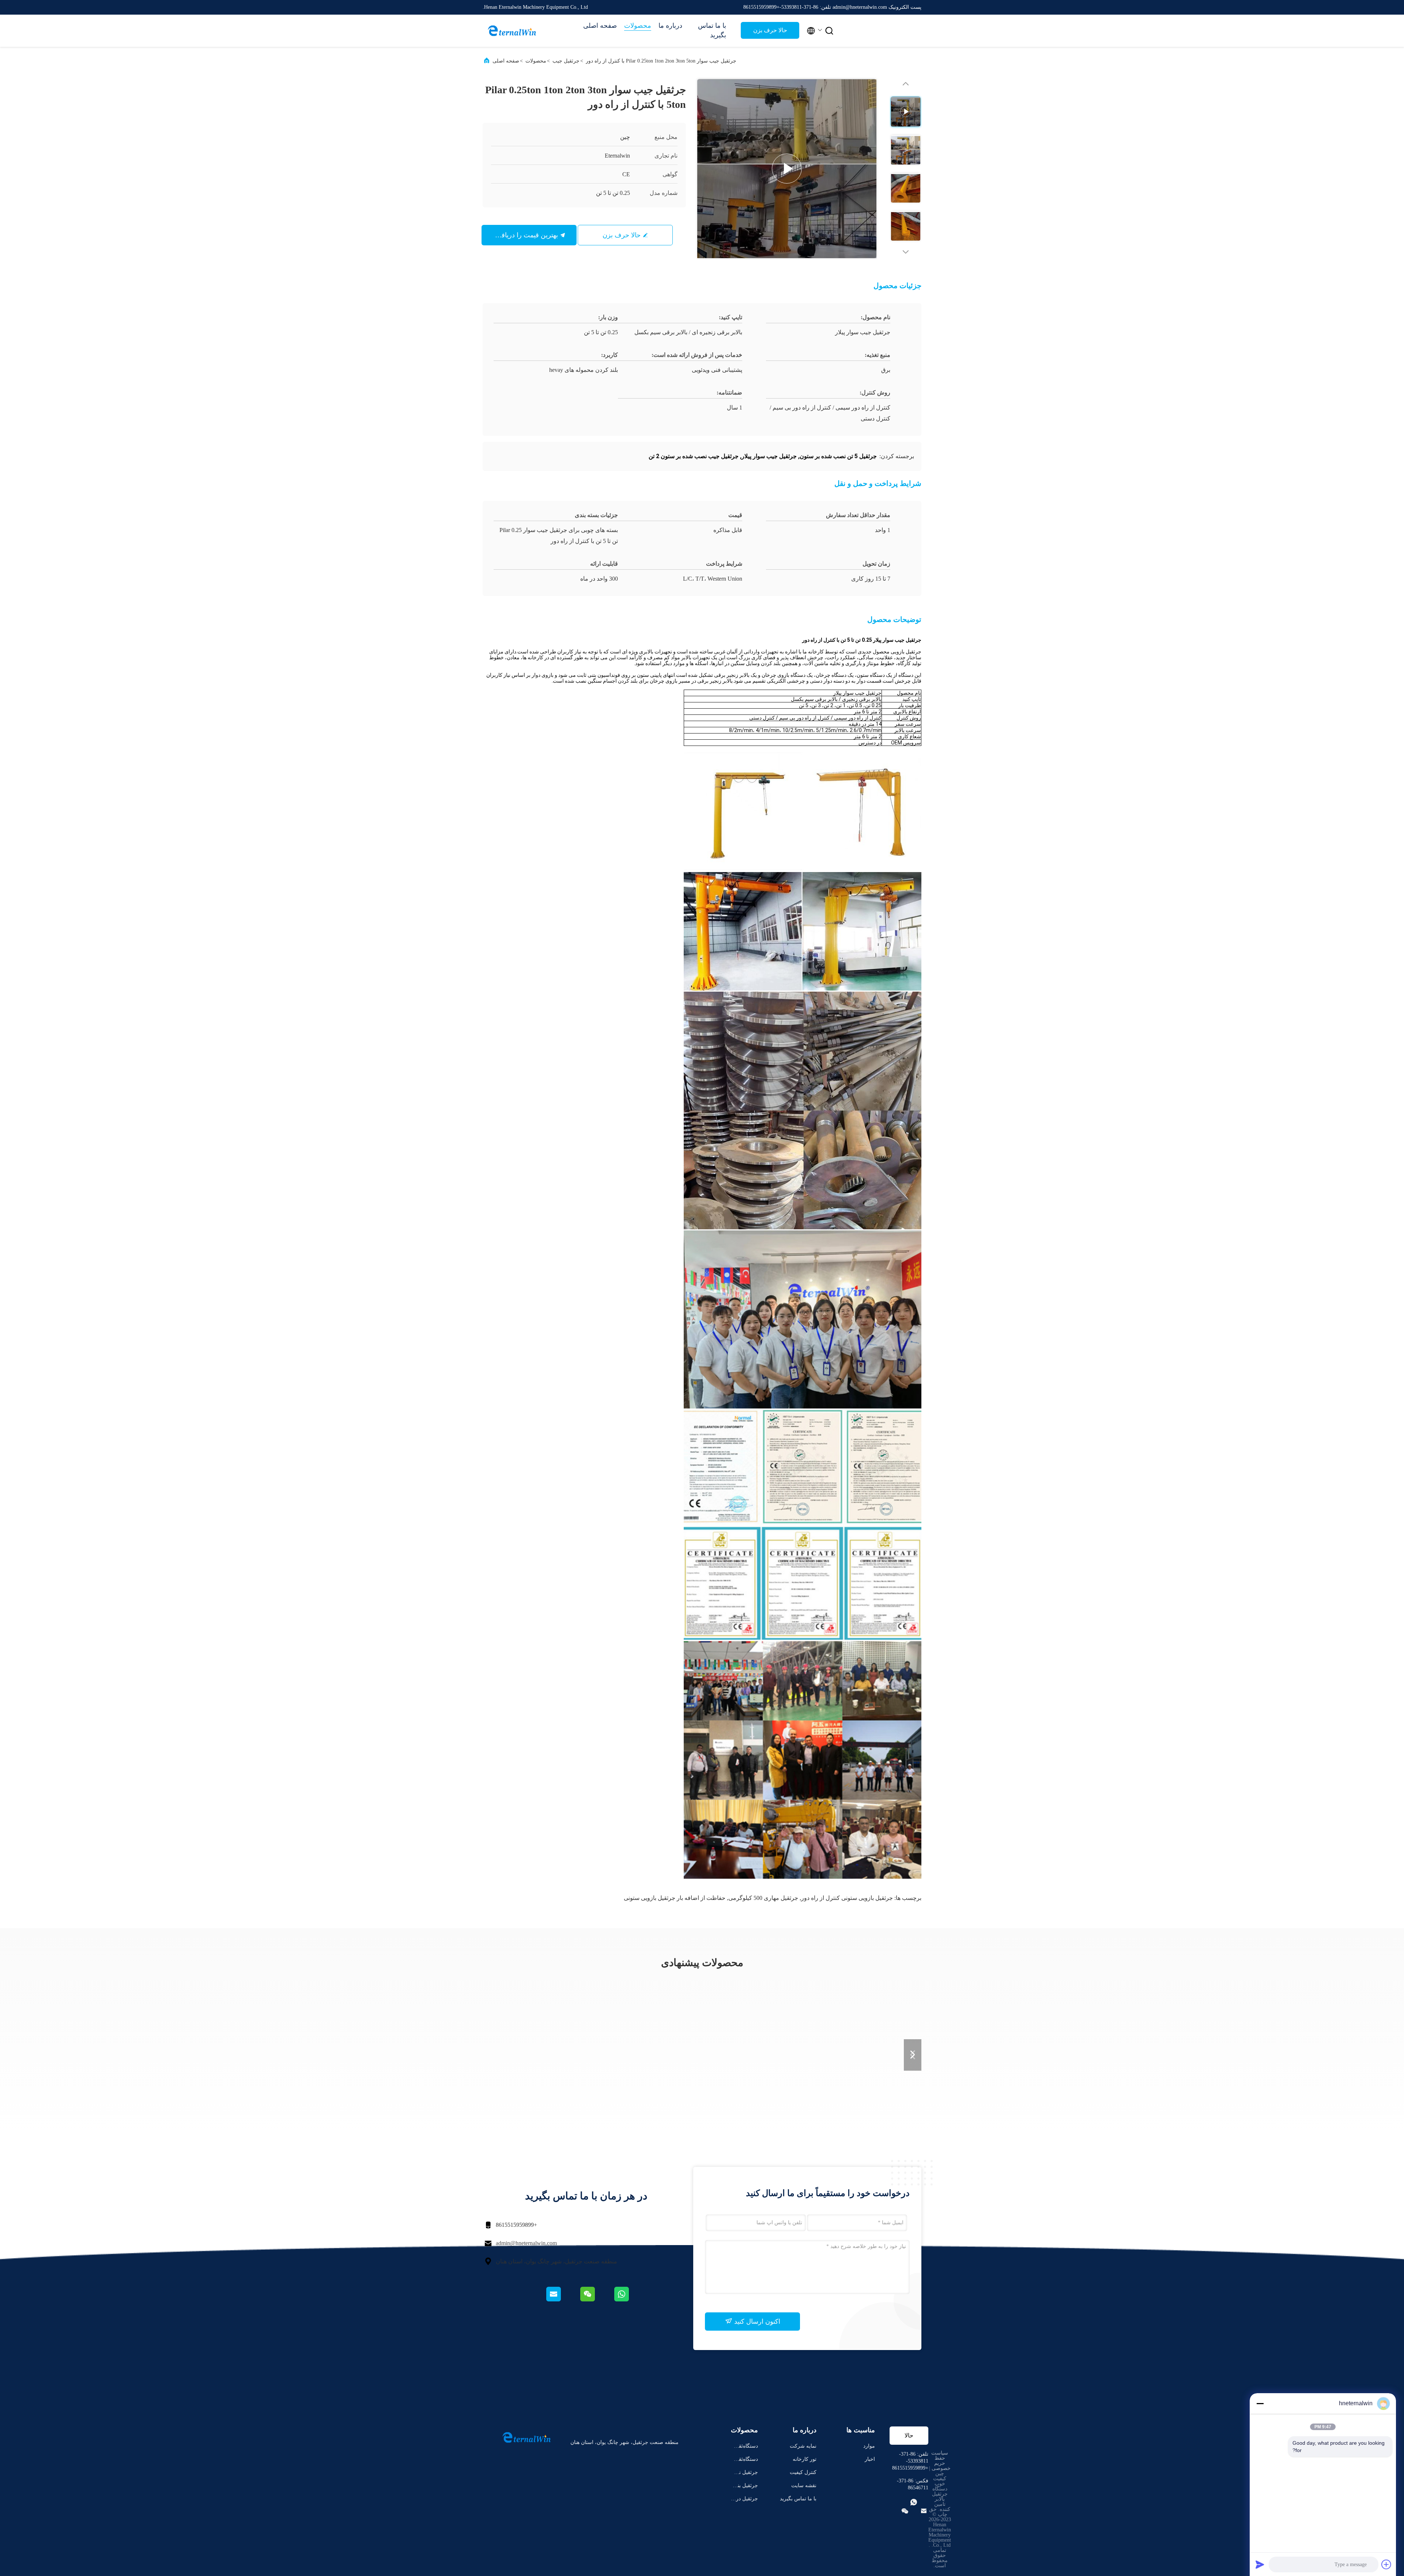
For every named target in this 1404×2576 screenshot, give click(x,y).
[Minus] (1260, 2403)
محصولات (638, 26)
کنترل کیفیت (803, 2472)
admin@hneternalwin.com (526, 2243)
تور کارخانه (805, 2459)
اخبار (870, 2459)
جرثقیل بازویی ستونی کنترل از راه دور (847, 1898)
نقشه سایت (804, 2486)
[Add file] (1386, 2564)
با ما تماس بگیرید (712, 30)
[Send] (1260, 2564)
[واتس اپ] (630, 2300)
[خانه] (512, 31)
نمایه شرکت (803, 2446)
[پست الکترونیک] (563, 2300)
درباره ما (670, 26)
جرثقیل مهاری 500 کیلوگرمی (763, 1898)
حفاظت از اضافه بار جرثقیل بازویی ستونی (675, 1898)
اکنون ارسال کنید (756, 2322)
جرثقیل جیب (566, 61)
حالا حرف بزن (770, 30)
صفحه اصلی (600, 26)
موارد (869, 2446)
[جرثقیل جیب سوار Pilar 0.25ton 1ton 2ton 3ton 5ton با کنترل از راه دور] (787, 169)
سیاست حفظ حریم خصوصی (941, 2461)
